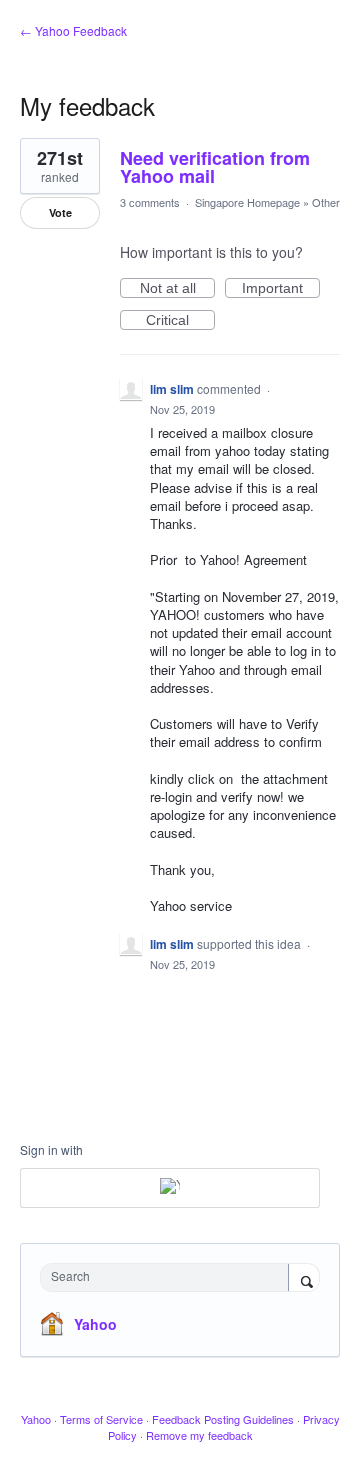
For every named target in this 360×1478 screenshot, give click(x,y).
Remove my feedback (199, 1435)
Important (281, 289)
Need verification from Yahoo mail (215, 167)
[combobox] (169, 1277)
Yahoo (95, 1324)
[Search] (304, 1279)
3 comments (150, 202)
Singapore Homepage (247, 202)
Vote (60, 212)
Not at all (177, 289)
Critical (180, 321)
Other (326, 202)
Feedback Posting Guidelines (223, 1419)
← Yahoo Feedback (73, 30)
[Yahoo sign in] (170, 1188)
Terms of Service (101, 1419)
